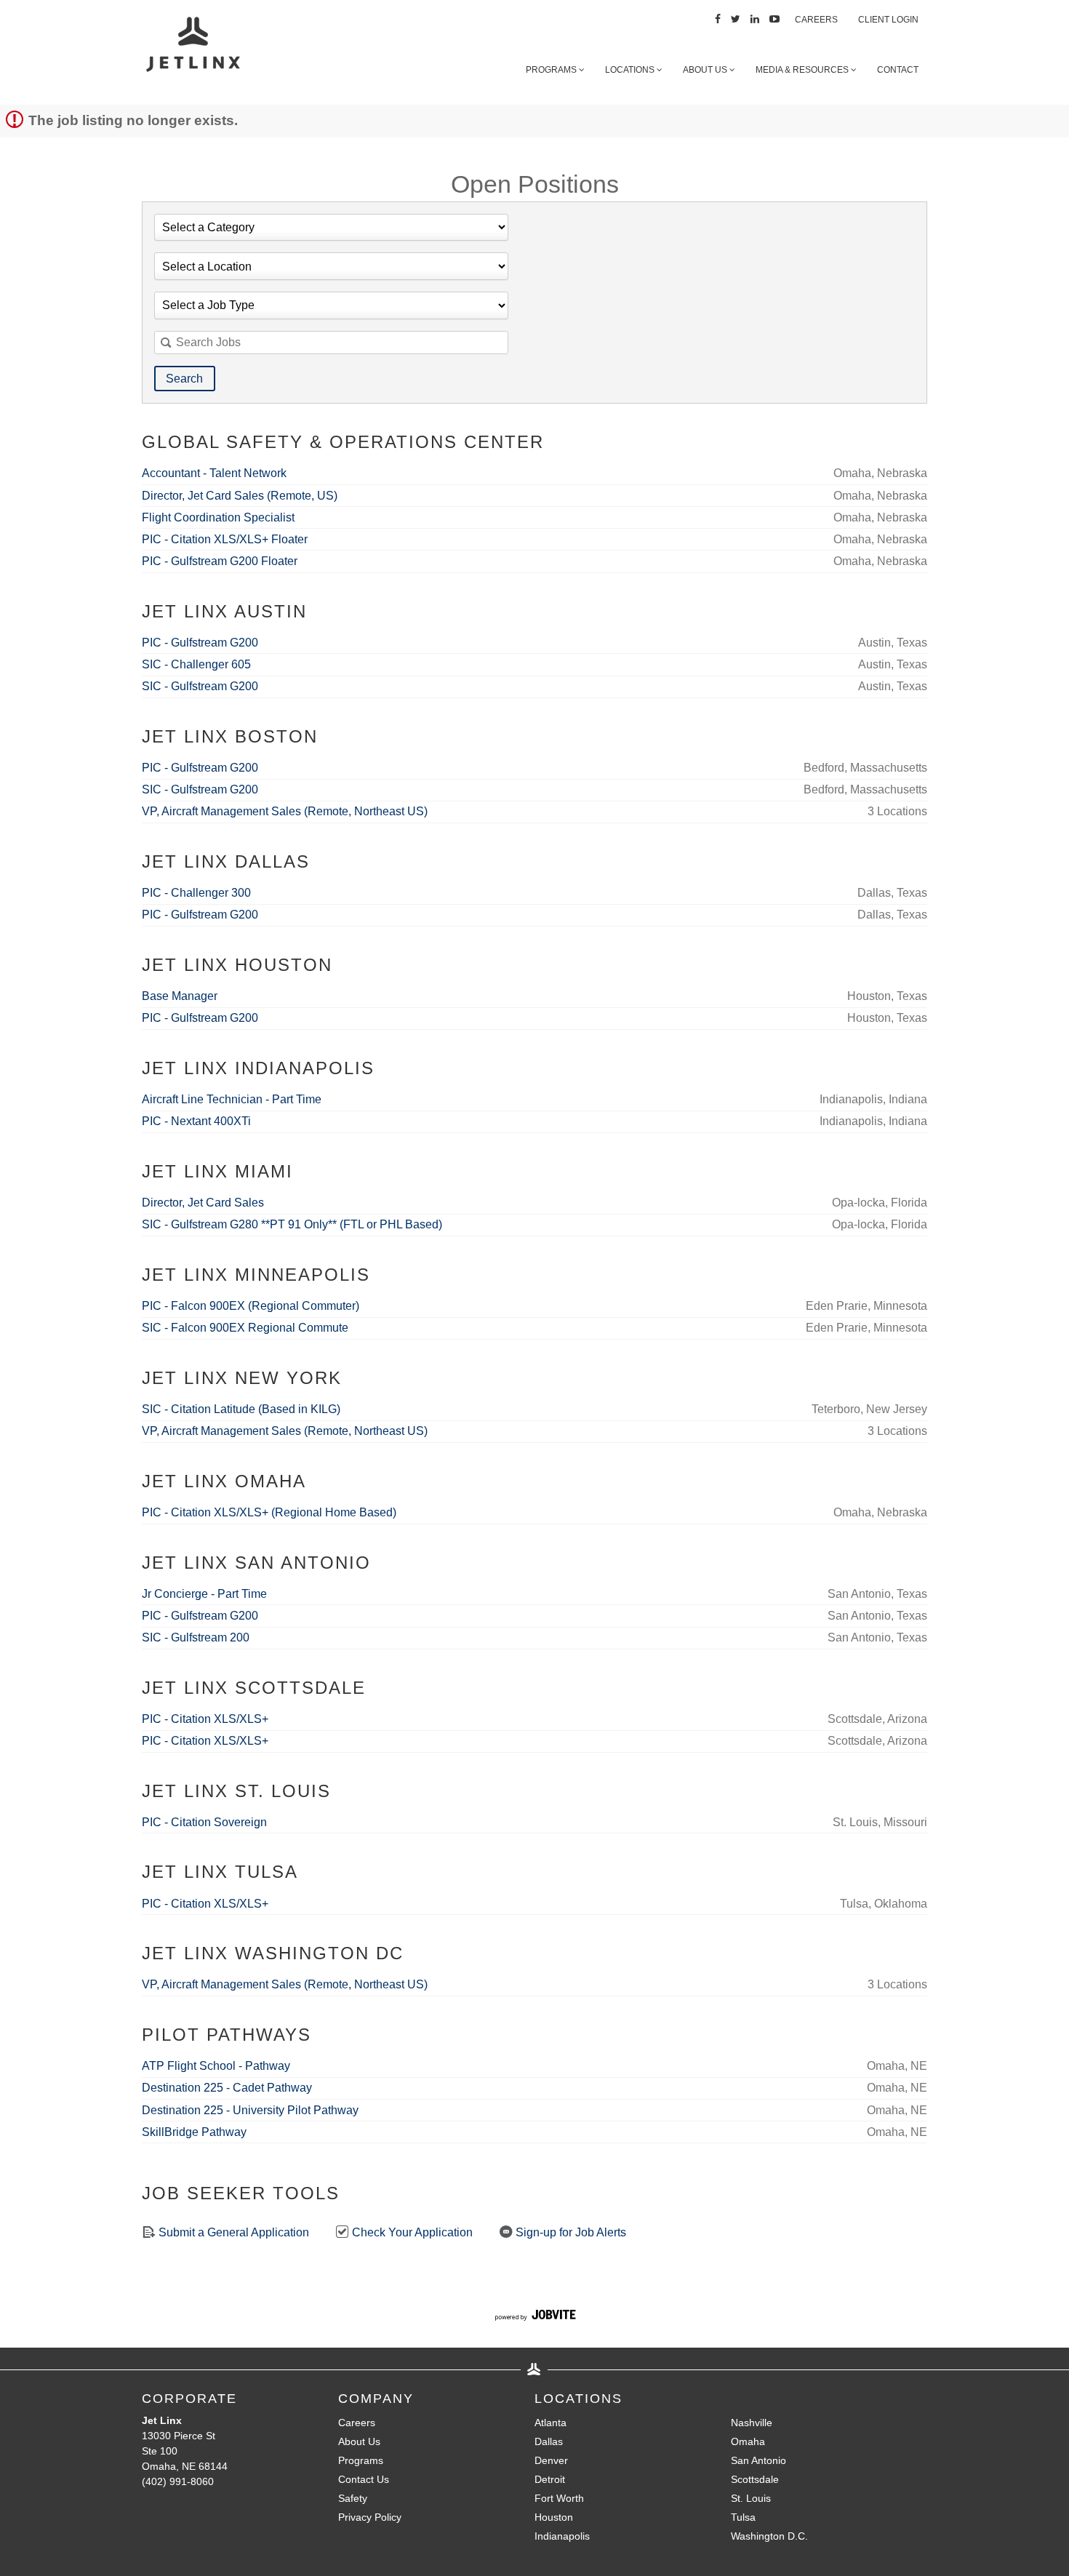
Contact (898, 70)
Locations (631, 70)
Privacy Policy (370, 2517)
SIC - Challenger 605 (196, 664)
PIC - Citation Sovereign (204, 1822)
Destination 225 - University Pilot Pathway (250, 2110)
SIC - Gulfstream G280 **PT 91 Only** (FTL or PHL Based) (292, 1224)
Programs (552, 70)
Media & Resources (803, 70)
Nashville (752, 2423)
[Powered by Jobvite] (535, 2317)
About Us (706, 70)
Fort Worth (559, 2498)
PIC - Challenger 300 (196, 893)
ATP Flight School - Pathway (216, 2066)
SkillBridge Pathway (194, 2132)
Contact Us (364, 2479)
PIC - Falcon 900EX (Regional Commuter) (251, 1306)
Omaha (748, 2441)
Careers (816, 20)
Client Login (888, 20)
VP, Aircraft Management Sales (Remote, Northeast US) (285, 811)
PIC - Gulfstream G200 (200, 643)
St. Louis (751, 2498)
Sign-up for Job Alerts (569, 2232)
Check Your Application (411, 2232)
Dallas (549, 2441)
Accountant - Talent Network (214, 473)
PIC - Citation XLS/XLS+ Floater (225, 539)
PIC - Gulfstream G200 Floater (220, 561)
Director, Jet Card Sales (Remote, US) (240, 496)
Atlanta (550, 2423)
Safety (353, 2498)
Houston (554, 2517)
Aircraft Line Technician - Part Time (232, 1099)
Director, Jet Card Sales (203, 1203)
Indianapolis (562, 2536)
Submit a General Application (232, 2232)
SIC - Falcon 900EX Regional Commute (245, 1328)
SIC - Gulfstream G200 (200, 686)
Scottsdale (755, 2479)
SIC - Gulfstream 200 (196, 1637)
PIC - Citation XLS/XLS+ (205, 1719)
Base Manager (180, 996)
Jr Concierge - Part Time (204, 1594)
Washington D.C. (769, 2536)
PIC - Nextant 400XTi (196, 1121)
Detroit (550, 2479)
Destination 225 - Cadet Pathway (227, 2088)
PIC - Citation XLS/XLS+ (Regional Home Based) (269, 1512)
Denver (551, 2460)
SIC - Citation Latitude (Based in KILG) (241, 1409)
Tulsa (743, 2517)
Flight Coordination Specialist (218, 517)
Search (184, 379)
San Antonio (758, 2460)
